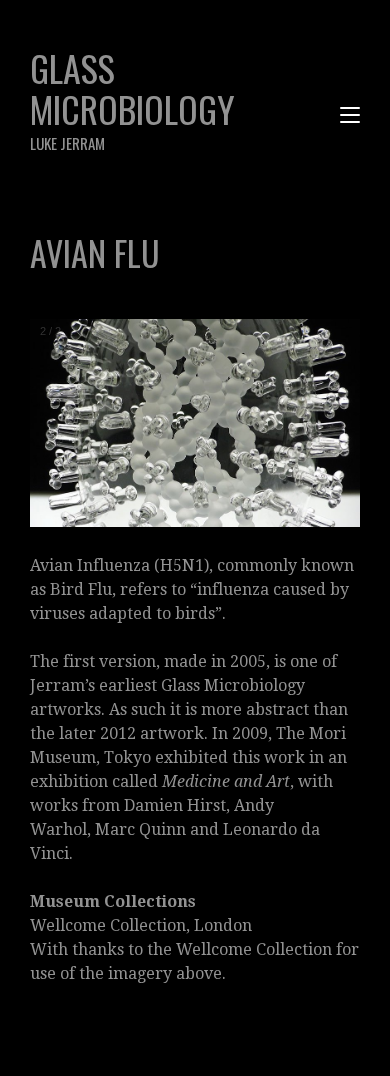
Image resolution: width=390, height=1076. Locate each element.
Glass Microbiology (132, 97)
